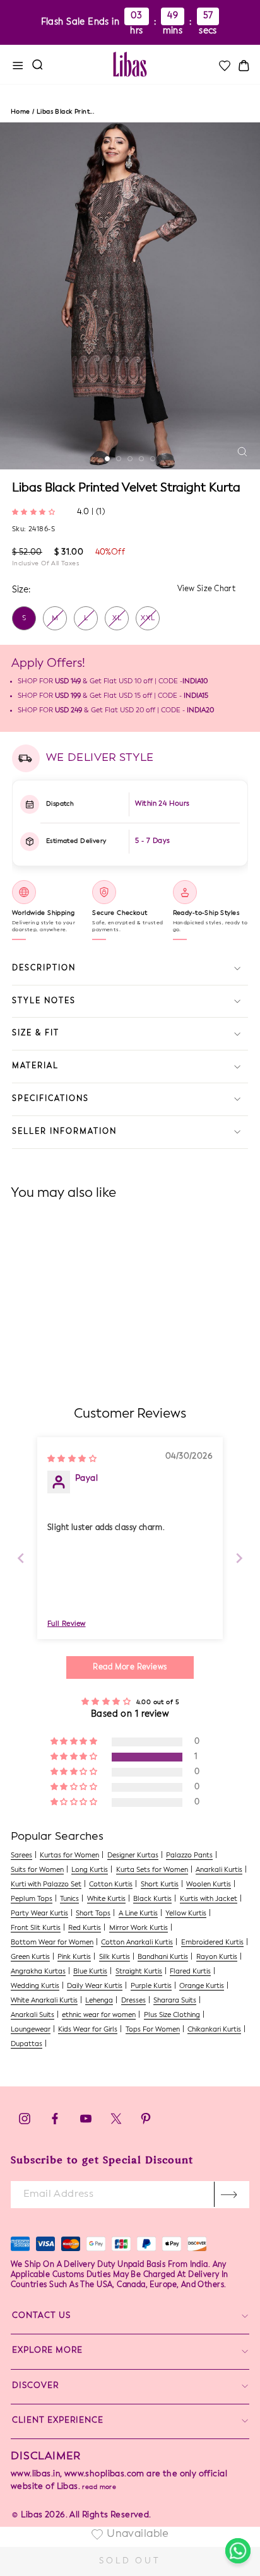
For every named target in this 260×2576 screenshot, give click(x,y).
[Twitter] (117, 2122)
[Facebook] (55, 2122)
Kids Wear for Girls (88, 2030)
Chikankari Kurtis (214, 2030)
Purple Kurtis (151, 1986)
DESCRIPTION (44, 968)
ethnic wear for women (99, 2015)
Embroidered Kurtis (212, 1943)
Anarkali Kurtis (219, 1870)
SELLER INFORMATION (64, 1132)
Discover (35, 2386)
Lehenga (99, 2001)
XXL (148, 619)
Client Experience (58, 2420)
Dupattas (27, 2044)
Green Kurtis (30, 1957)
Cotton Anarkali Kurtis (137, 1943)
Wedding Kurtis (35, 1986)
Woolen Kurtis (209, 1885)
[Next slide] (239, 1558)
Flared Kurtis (190, 1972)
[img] (72, 1458)
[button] (35, 511)
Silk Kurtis (115, 1957)
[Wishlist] (224, 66)
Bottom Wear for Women (52, 1943)
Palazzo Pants (189, 1856)
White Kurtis (106, 1899)
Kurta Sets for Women (152, 1870)
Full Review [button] (67, 1624)
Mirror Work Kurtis (139, 1928)
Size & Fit (36, 1033)
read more (99, 2487)
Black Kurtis (152, 1899)
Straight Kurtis (139, 1972)
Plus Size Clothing (172, 2015)
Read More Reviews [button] (130, 1667)
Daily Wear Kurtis (95, 1986)
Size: (21, 590)
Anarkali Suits (32, 2015)
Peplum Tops (32, 1899)
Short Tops (93, 1914)
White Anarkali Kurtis (44, 2001)
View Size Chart (207, 589)
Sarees (21, 1856)
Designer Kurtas (133, 1856)
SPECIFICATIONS (50, 1099)
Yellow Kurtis (186, 1914)
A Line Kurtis (138, 1914)
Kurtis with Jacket (209, 1899)
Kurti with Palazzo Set (46, 1885)
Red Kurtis (85, 1928)
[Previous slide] (21, 1558)
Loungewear (31, 2030)
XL (117, 619)
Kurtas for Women (69, 1856)
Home (21, 112)
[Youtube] (86, 2122)
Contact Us (41, 2316)
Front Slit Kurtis (36, 1928)
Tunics (69, 1899)
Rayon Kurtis (217, 1957)
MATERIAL (35, 1066)
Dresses (133, 2001)
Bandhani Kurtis (163, 1957)
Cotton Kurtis (111, 1885)
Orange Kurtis (202, 1986)
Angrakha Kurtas (38, 1972)
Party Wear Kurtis (39, 1914)
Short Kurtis (160, 1885)
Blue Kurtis (90, 1972)
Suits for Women (37, 1870)
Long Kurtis (90, 1870)
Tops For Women (153, 2030)
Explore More (47, 2350)
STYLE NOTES (44, 1001)
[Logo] (130, 64)
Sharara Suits (175, 2001)
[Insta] (25, 2122)
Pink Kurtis (74, 1957)
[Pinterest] (146, 2122)
